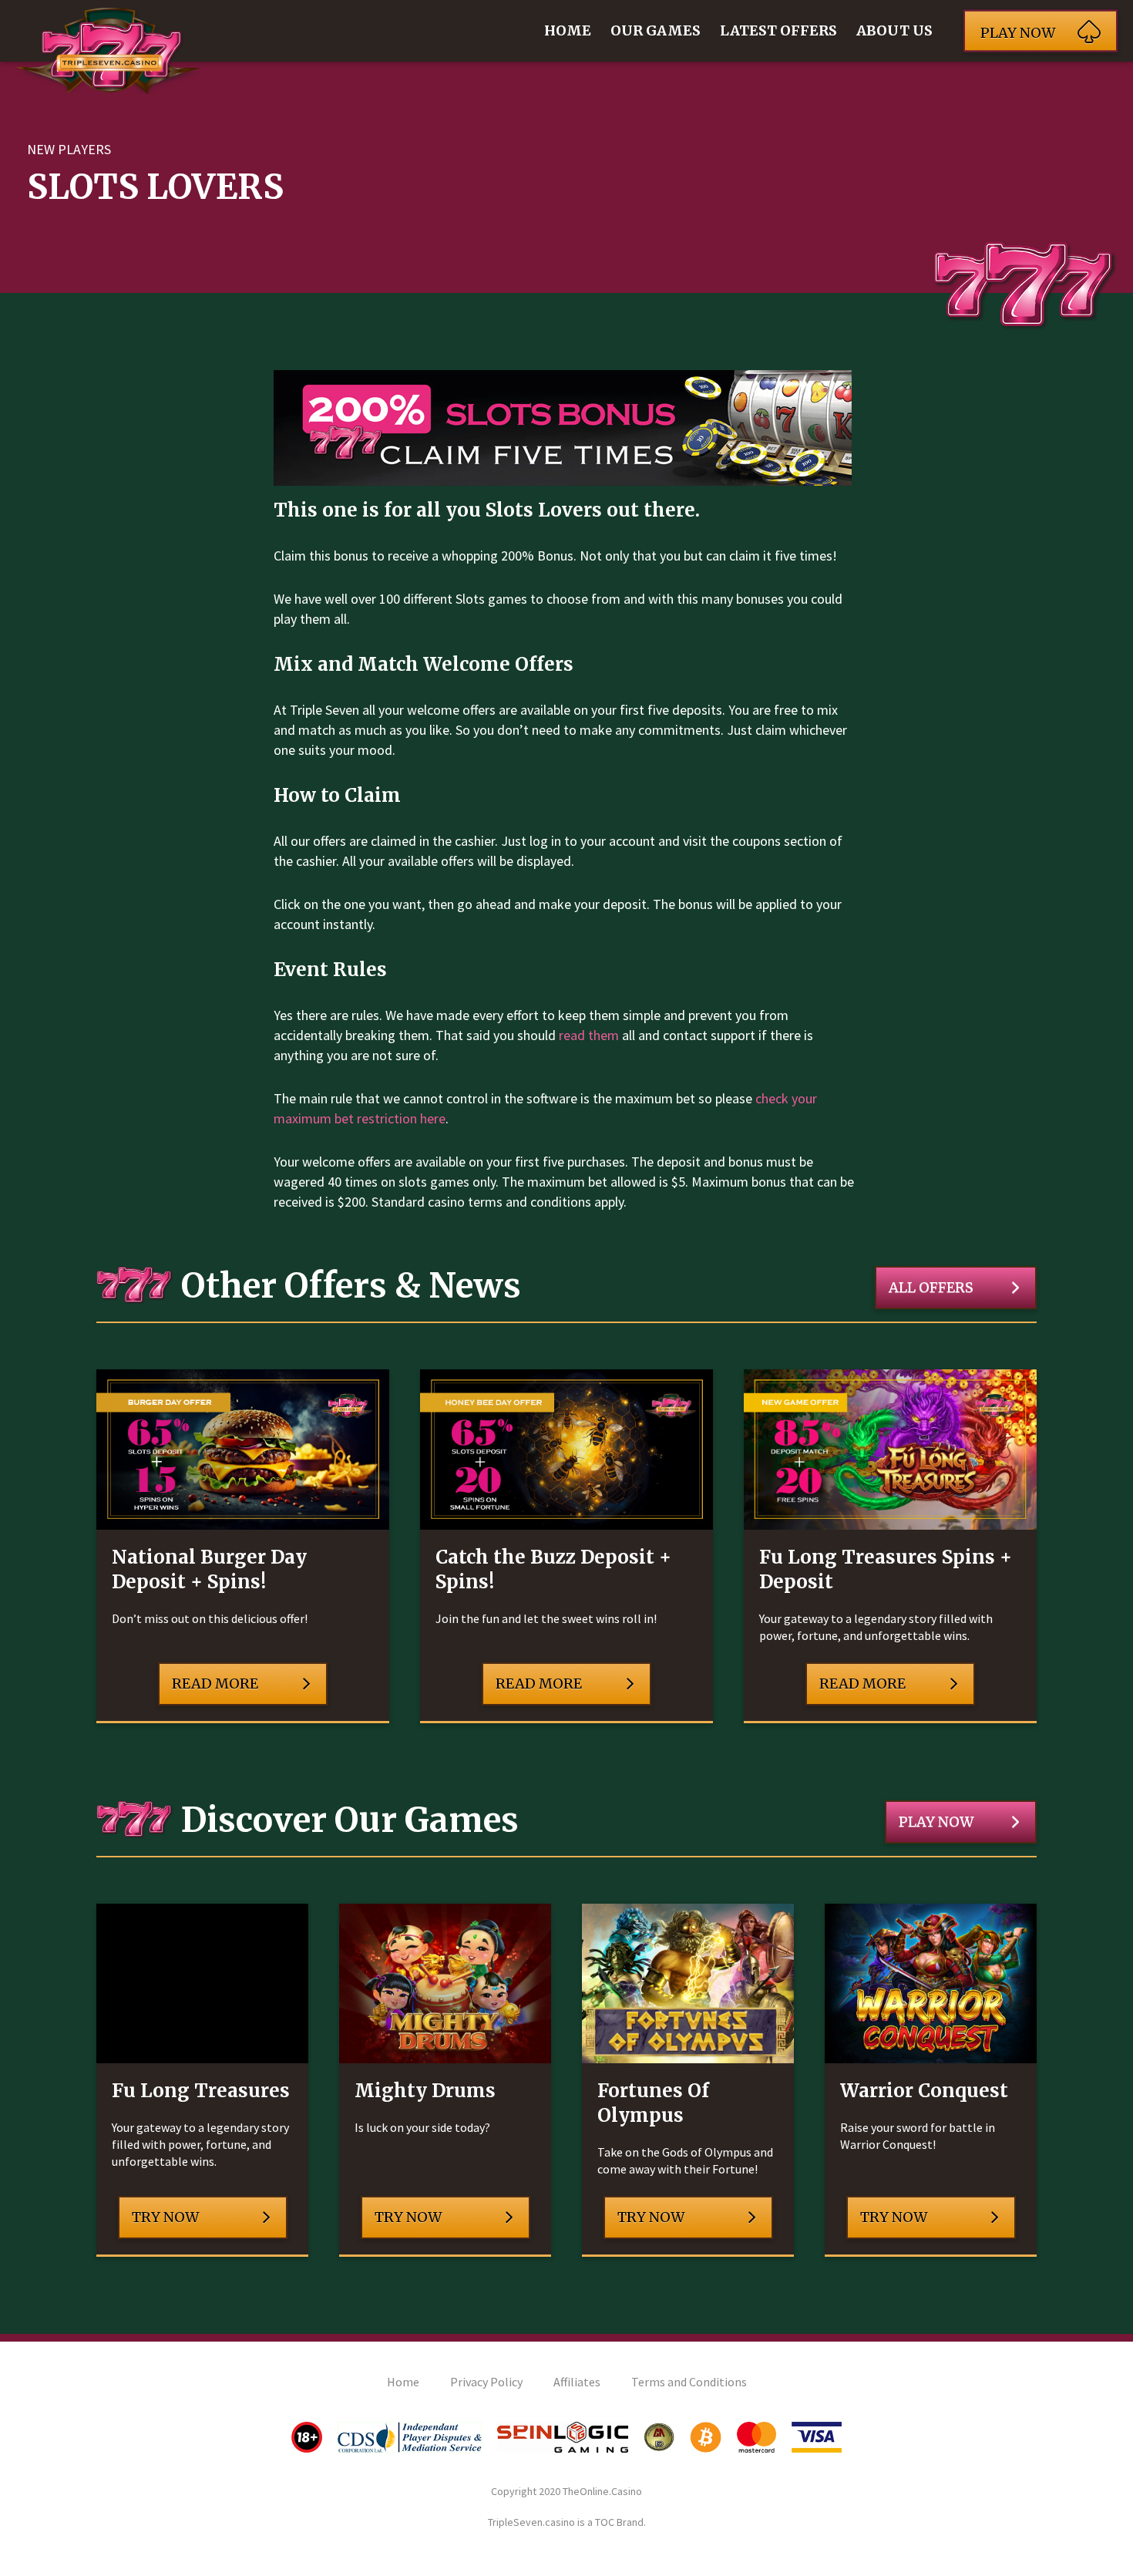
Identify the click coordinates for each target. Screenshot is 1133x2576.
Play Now (936, 1822)
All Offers (931, 1287)
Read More (215, 1684)
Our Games (656, 30)
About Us (894, 30)
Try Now (165, 2217)
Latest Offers (778, 30)
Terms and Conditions (689, 2382)
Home (568, 30)
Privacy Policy (486, 2382)
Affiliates (577, 2382)
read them (589, 1035)
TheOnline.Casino (602, 2491)
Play (1018, 33)
